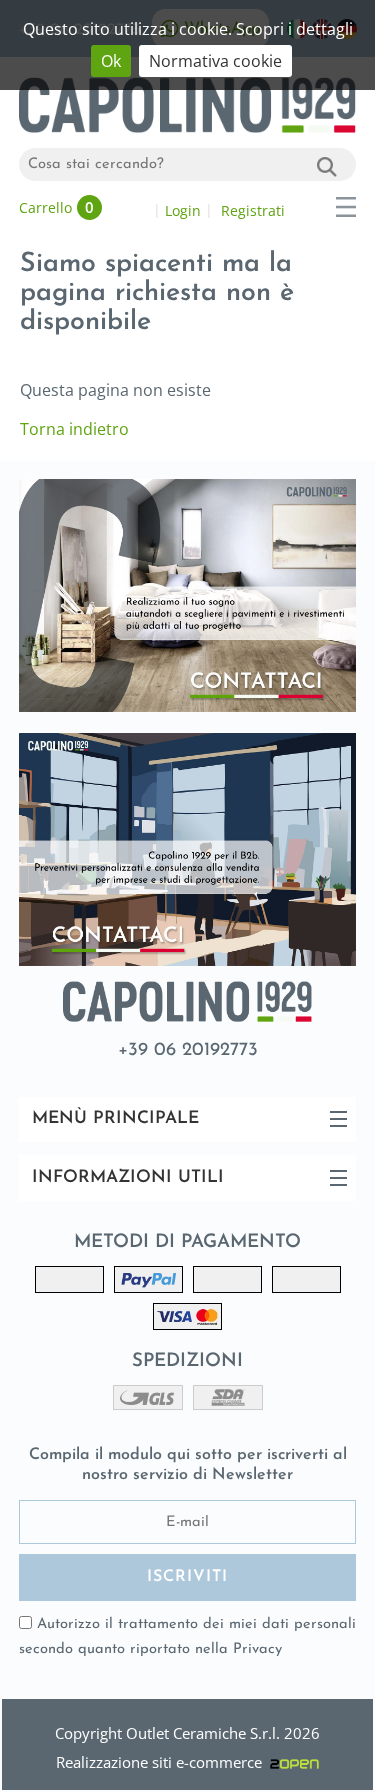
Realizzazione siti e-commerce (163, 1762)
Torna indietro (74, 429)
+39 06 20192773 (188, 1050)
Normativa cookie (215, 61)
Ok (111, 61)
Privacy (257, 1649)
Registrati (253, 210)
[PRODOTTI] (346, 207)
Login (183, 210)
